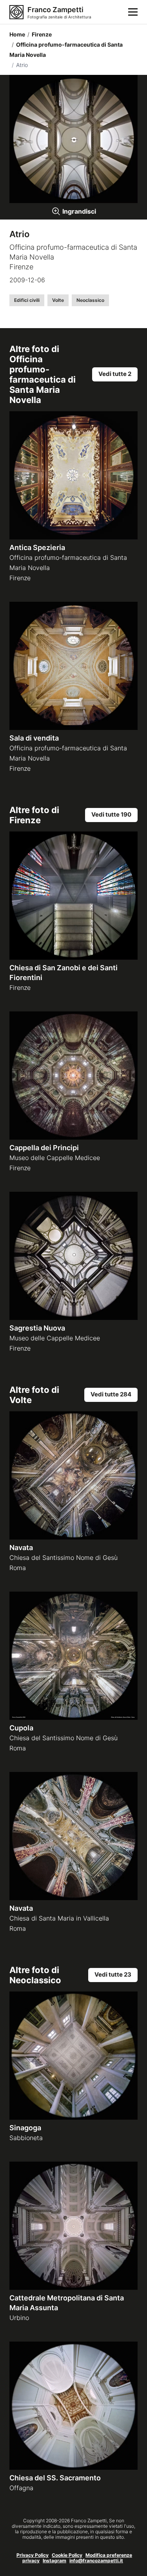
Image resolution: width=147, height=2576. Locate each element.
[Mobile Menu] (133, 12)
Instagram (54, 2561)
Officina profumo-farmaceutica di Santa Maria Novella (66, 50)
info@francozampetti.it (96, 2561)
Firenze (40, 34)
